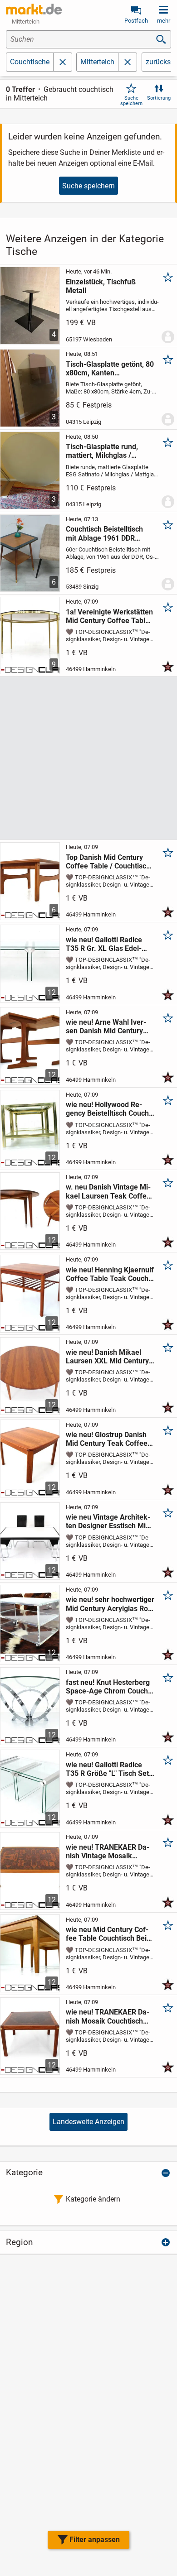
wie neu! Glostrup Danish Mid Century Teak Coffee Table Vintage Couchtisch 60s (107, 1439)
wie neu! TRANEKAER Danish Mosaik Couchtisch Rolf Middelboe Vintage (108, 2016)
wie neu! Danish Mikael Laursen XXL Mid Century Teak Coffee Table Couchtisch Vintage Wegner (108, 1357)
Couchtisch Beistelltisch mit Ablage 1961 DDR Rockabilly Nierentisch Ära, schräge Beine (110, 533)
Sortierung (159, 98)
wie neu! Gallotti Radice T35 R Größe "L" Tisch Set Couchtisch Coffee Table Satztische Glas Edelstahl (107, 1769)
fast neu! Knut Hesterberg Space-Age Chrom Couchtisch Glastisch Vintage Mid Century (110, 1687)
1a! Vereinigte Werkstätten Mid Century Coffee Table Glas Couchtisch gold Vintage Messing (109, 616)
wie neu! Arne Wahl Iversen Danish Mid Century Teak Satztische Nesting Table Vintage (106, 1027)
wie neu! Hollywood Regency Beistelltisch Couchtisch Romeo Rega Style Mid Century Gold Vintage (109, 1109)
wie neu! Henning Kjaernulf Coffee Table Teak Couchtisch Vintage (110, 1274)
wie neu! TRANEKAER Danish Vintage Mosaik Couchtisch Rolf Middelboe (109, 1852)
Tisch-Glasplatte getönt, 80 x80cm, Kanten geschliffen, (110, 369)
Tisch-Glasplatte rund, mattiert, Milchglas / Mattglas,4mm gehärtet (104, 451)
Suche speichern (131, 101)
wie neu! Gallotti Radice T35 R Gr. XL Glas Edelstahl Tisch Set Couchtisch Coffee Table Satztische (109, 944)
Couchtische (30, 62)
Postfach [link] (136, 21)
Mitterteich (97, 62)
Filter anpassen (95, 2540)
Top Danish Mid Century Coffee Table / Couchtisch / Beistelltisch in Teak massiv (108, 862)
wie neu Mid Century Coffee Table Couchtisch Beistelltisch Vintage (108, 1934)
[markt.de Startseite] (34, 9)
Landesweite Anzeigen (88, 2122)
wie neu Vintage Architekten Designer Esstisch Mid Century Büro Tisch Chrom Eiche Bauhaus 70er (109, 1521)
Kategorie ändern (93, 2199)
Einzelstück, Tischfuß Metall (101, 286)
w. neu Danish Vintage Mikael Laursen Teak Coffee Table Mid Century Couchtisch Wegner (108, 1191)
